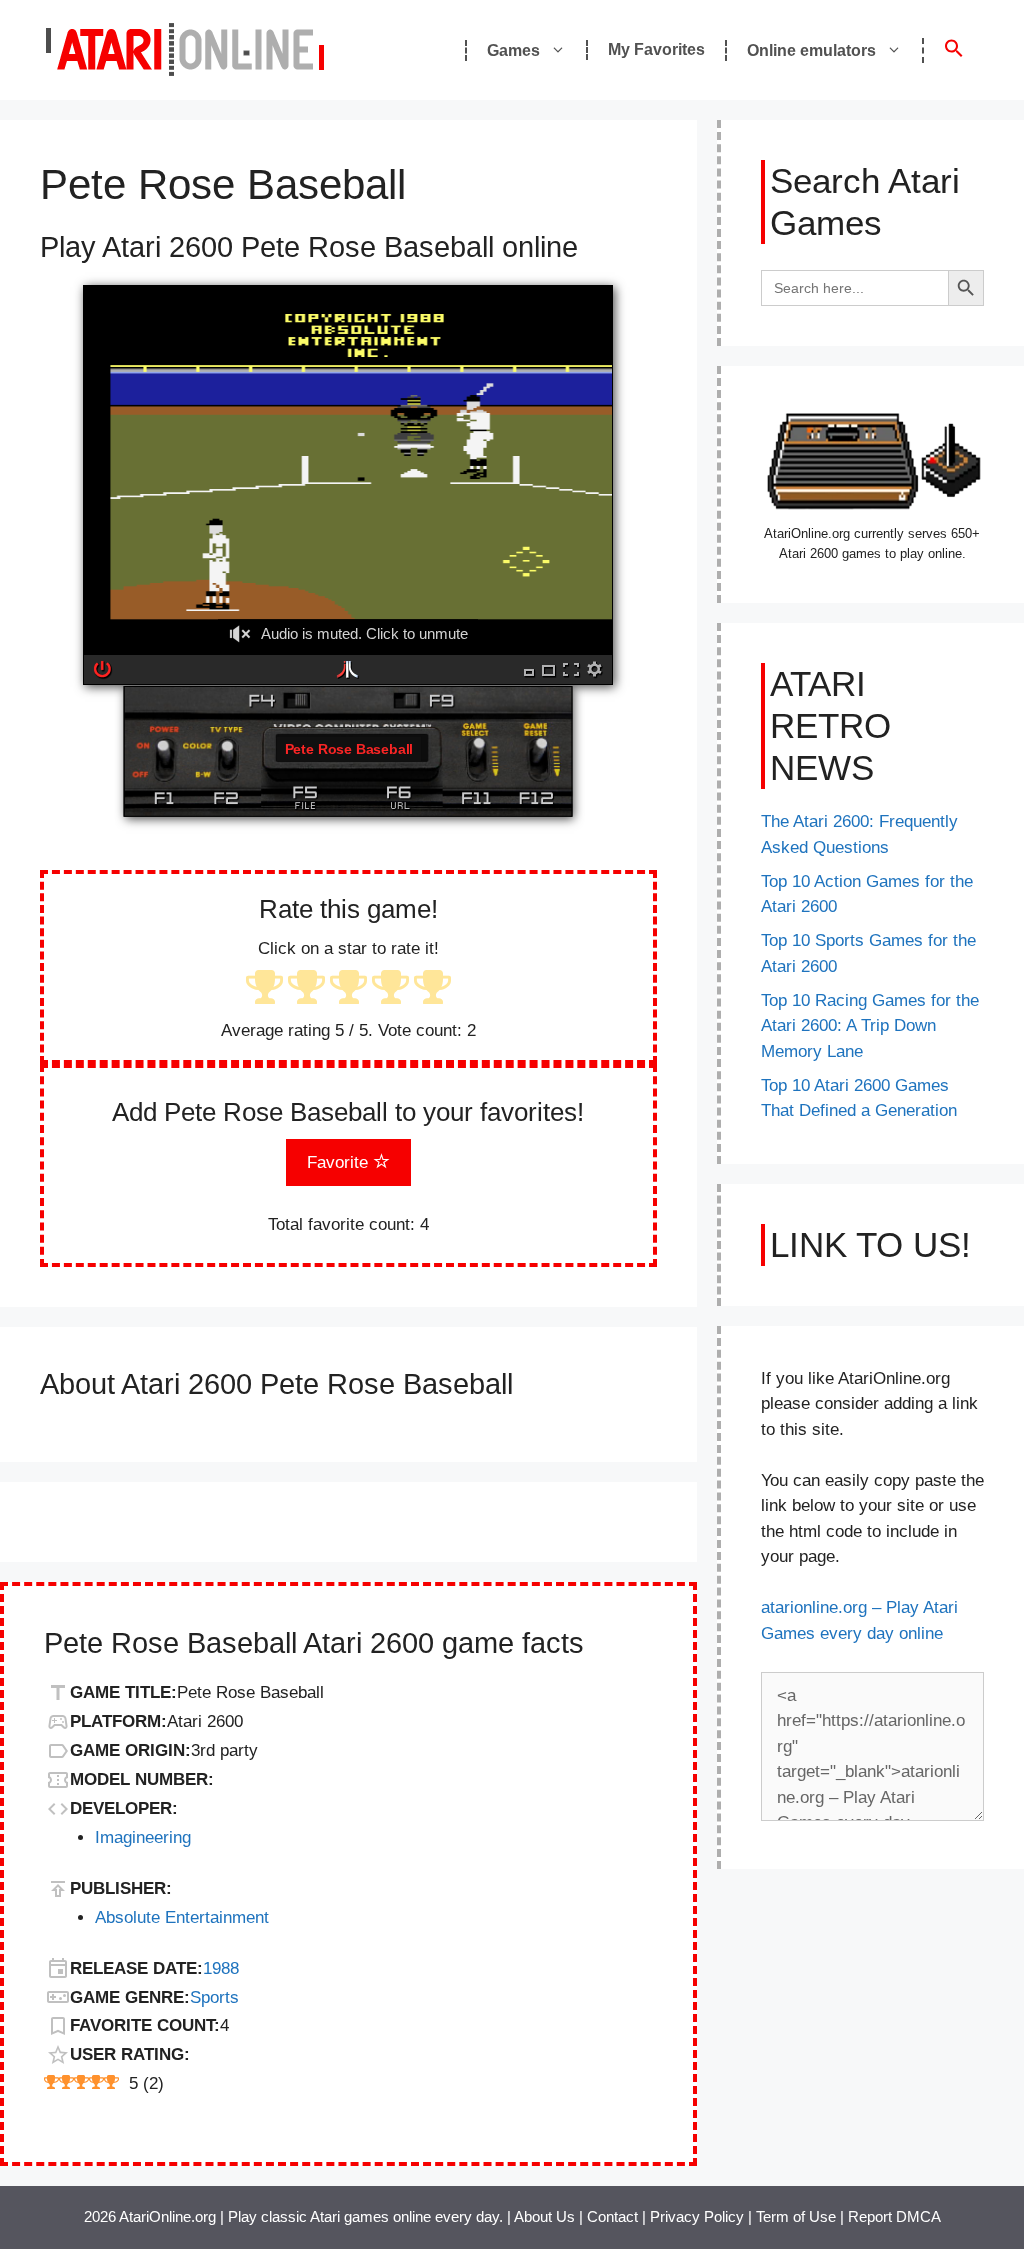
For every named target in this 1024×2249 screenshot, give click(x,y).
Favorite (340, 1162)
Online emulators (811, 50)
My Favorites (656, 49)
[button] (953, 50)
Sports (214, 1997)
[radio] (264, 989)
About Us (544, 2216)
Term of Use (796, 2216)
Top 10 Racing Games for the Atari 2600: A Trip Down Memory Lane (870, 1026)
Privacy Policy (697, 2216)
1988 (221, 1968)
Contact (612, 2216)
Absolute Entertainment (182, 1917)
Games (513, 50)
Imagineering (143, 1837)
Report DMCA (894, 2216)
